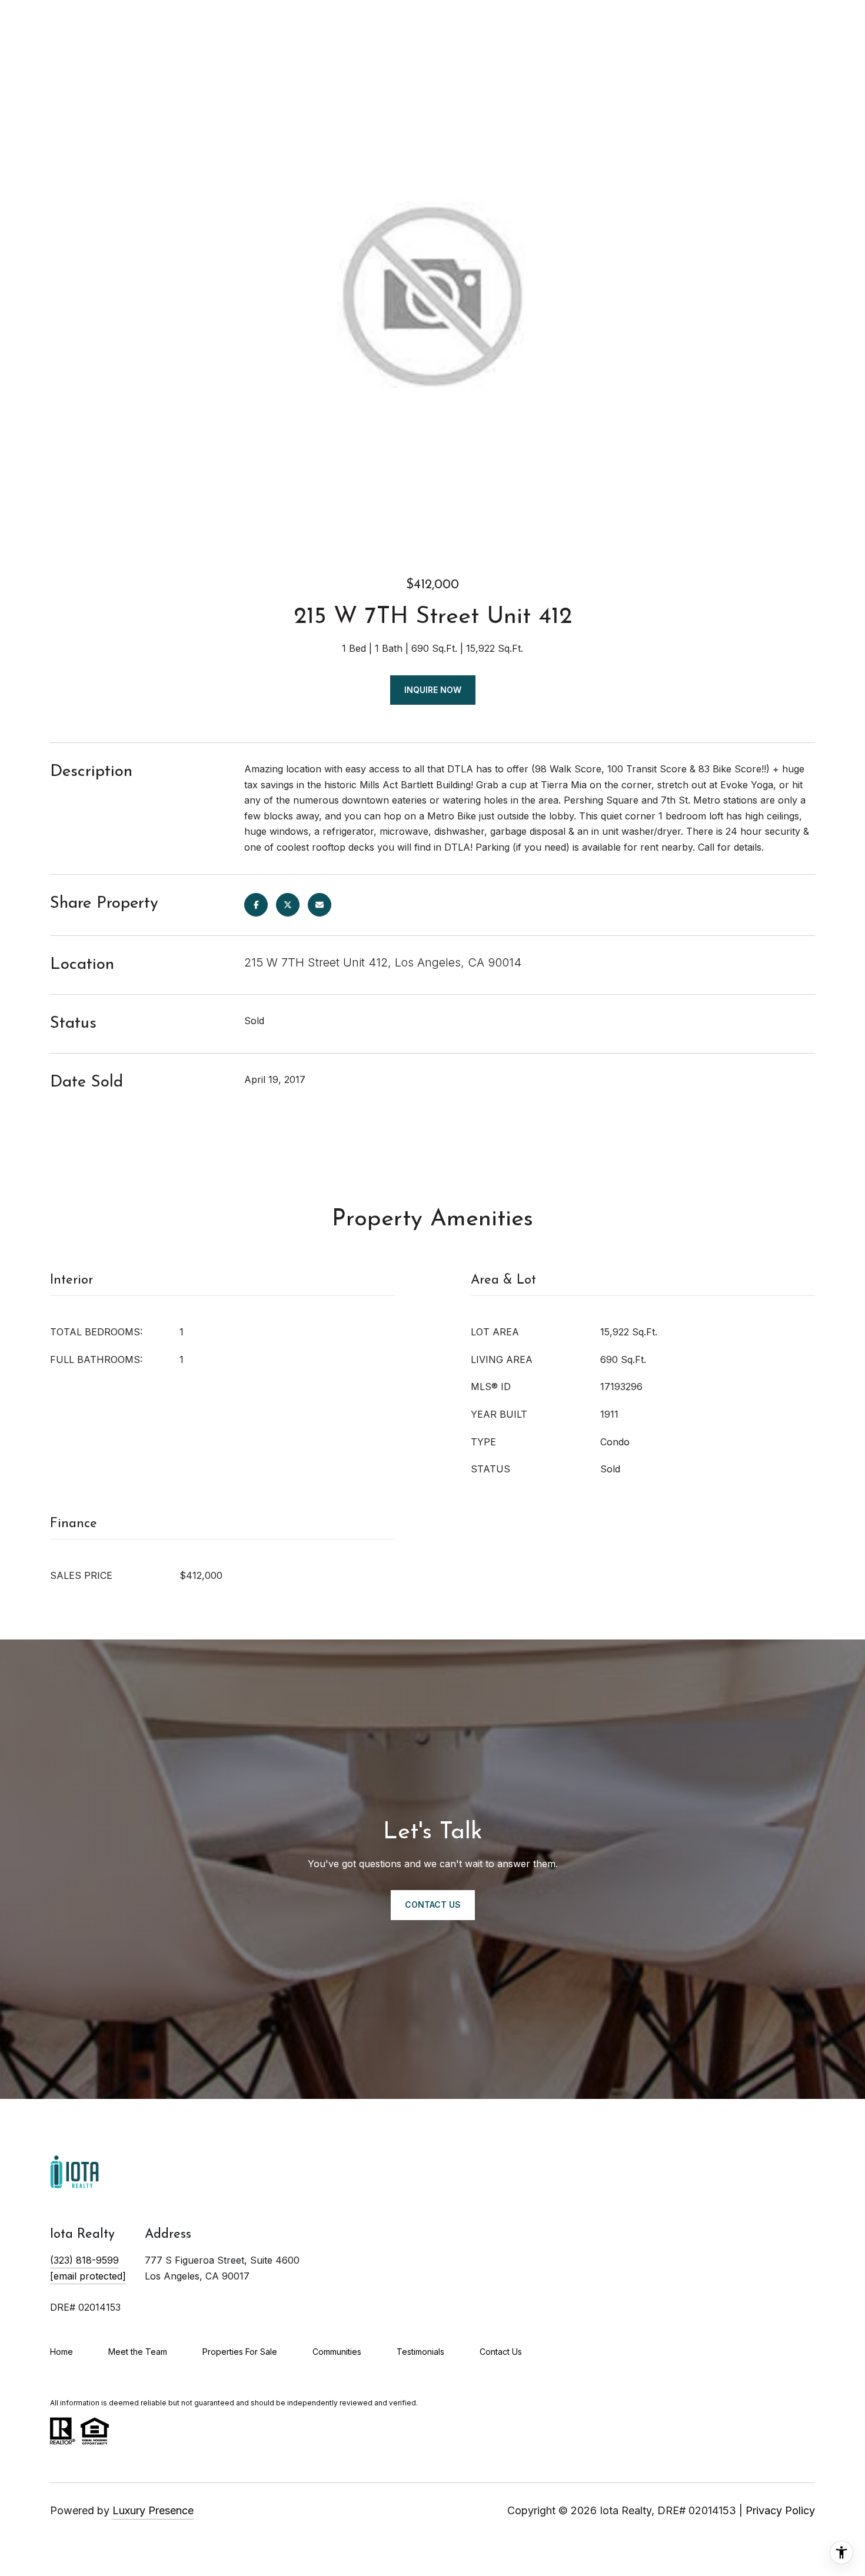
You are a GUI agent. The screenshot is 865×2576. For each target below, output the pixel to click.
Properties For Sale (240, 2352)
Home (61, 2352)
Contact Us (501, 2352)
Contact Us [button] (433, 1904)
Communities (337, 2352)
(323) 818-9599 (84, 2260)
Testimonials (420, 2352)
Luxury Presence (153, 2510)
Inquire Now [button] (433, 690)
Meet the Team (138, 2352)
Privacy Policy (780, 2510)
